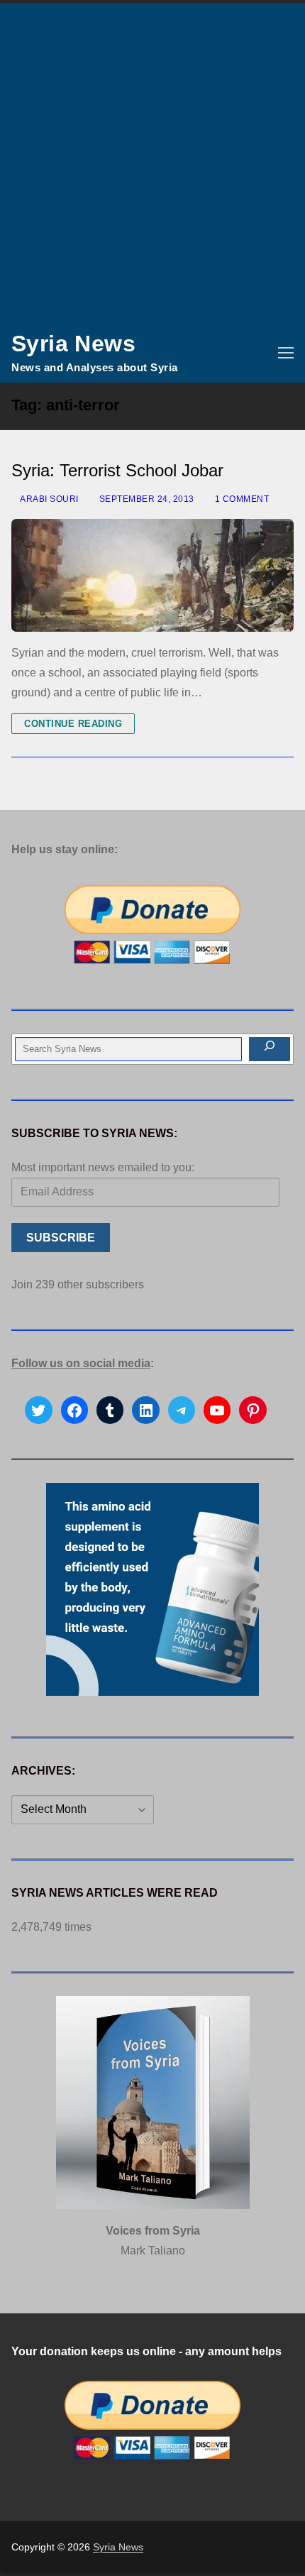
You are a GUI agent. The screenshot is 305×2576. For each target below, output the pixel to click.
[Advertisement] (152, 163)
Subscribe (61, 1238)
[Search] (270, 1049)
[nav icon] (286, 353)
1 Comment (240, 499)
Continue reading (73, 724)
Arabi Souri (49, 499)
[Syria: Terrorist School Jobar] (152, 575)
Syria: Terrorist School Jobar (117, 470)
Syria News (73, 344)
